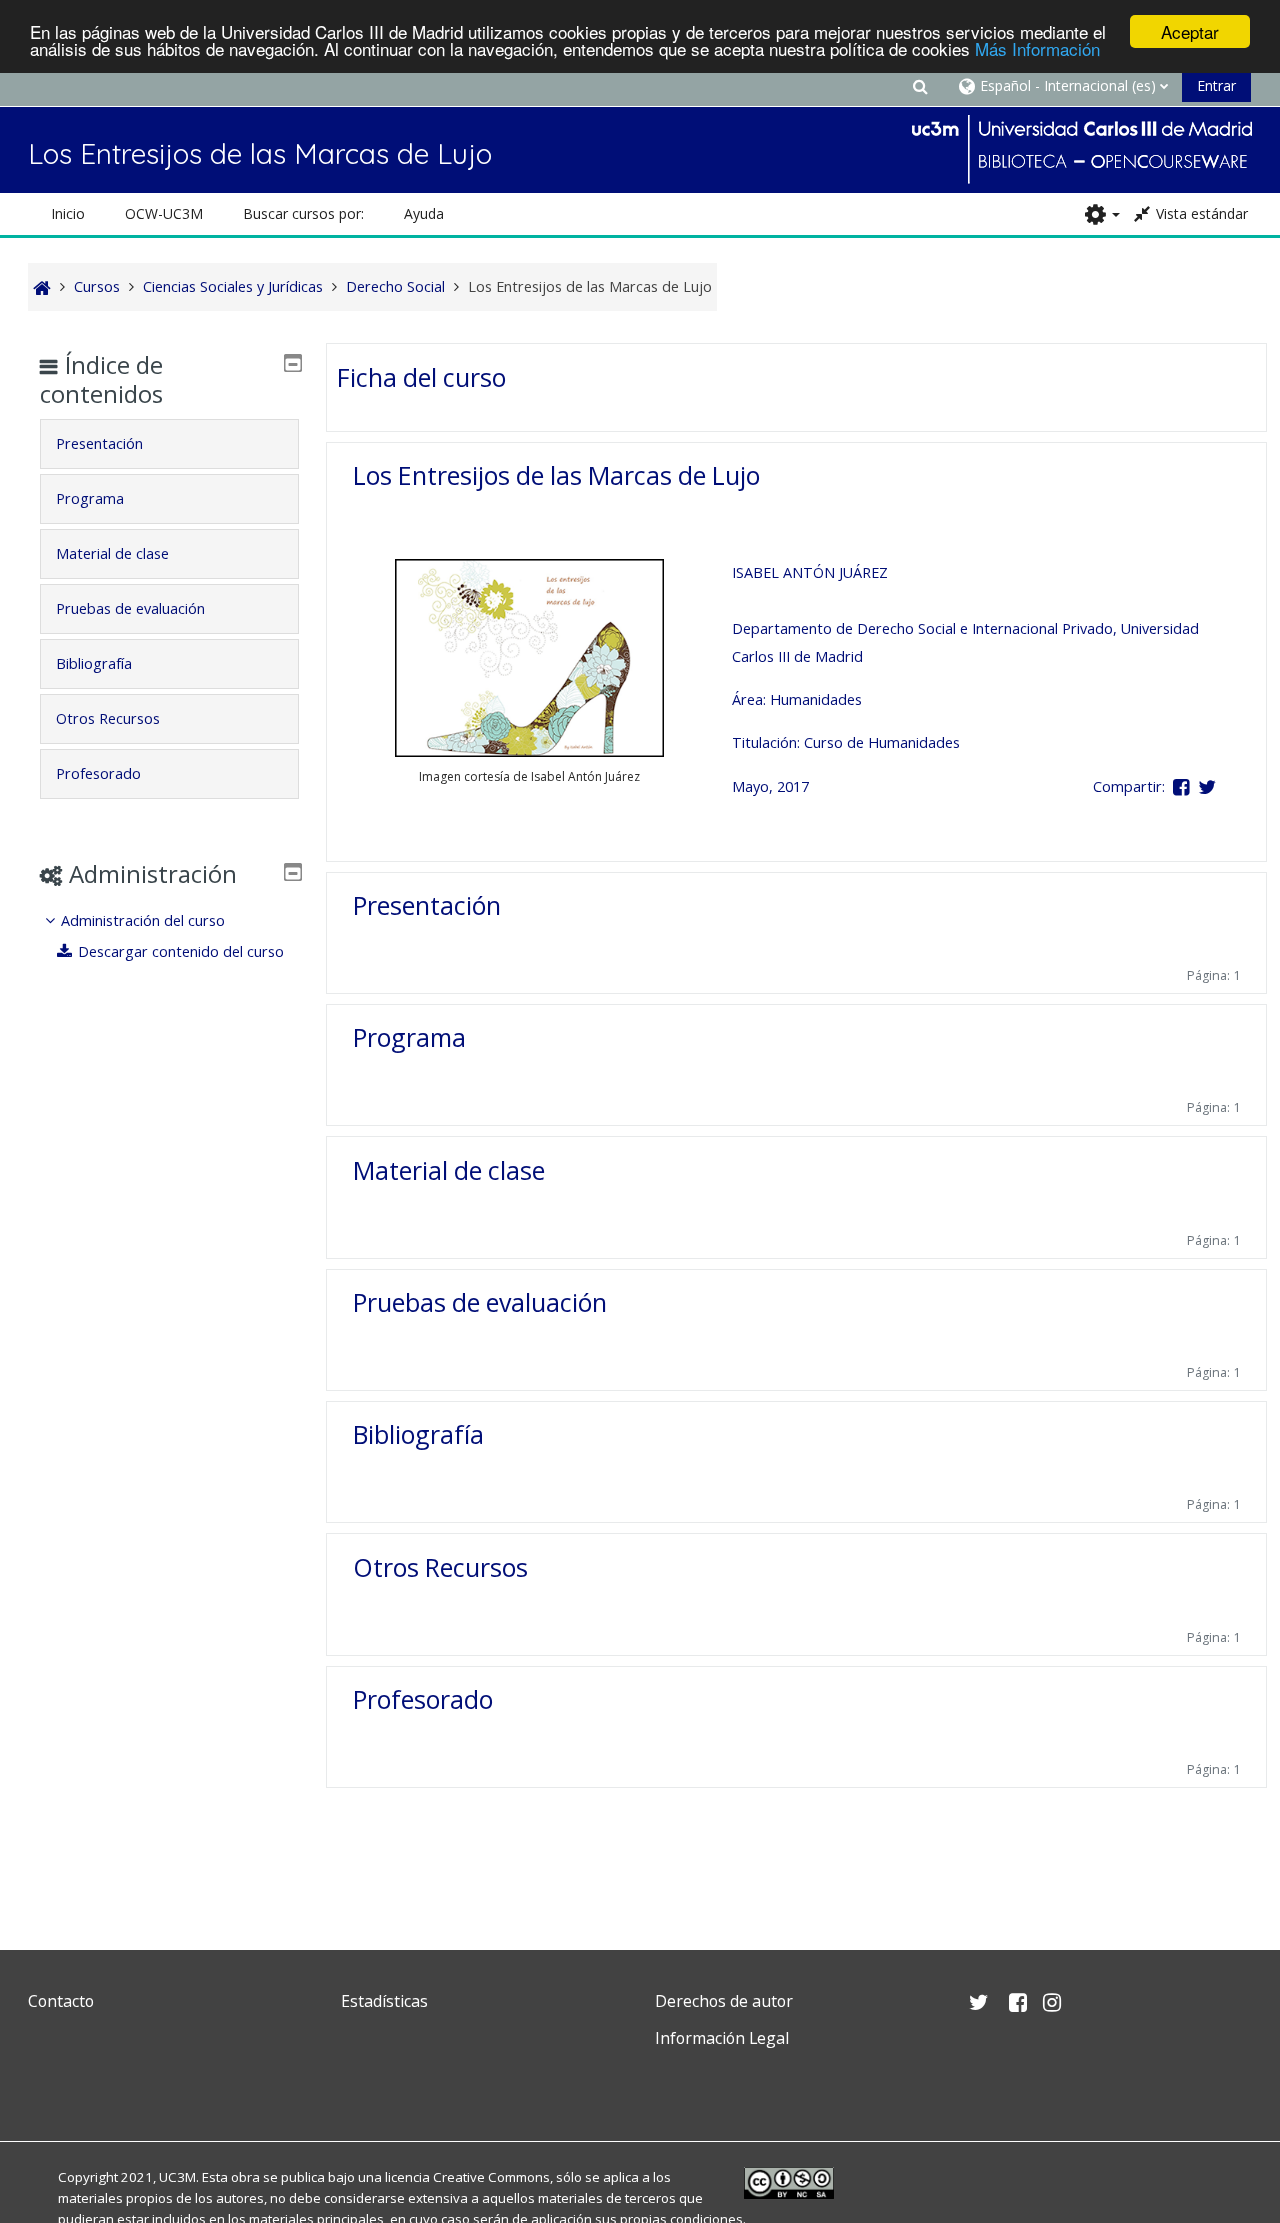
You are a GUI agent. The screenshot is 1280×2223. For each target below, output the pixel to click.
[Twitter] (48, 2085)
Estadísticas (384, 2001)
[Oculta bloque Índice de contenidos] (293, 363)
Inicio (68, 213)
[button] (920, 85)
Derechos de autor (724, 2001)
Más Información (1037, 49)
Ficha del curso (421, 377)
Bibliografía (418, 1434)
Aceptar (1190, 31)
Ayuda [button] (424, 213)
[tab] (169, 444)
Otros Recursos (440, 1567)
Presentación (427, 905)
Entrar (1216, 85)
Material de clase (449, 1170)
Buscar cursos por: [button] (303, 213)
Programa (409, 1037)
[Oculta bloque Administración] (293, 872)
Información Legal (722, 2038)
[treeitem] (169, 936)
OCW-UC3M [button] (164, 213)
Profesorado (423, 1699)
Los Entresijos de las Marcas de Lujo (556, 475)
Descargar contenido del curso (181, 951)
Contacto (61, 2001)
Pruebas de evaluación (480, 1302)
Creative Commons (491, 2177)
